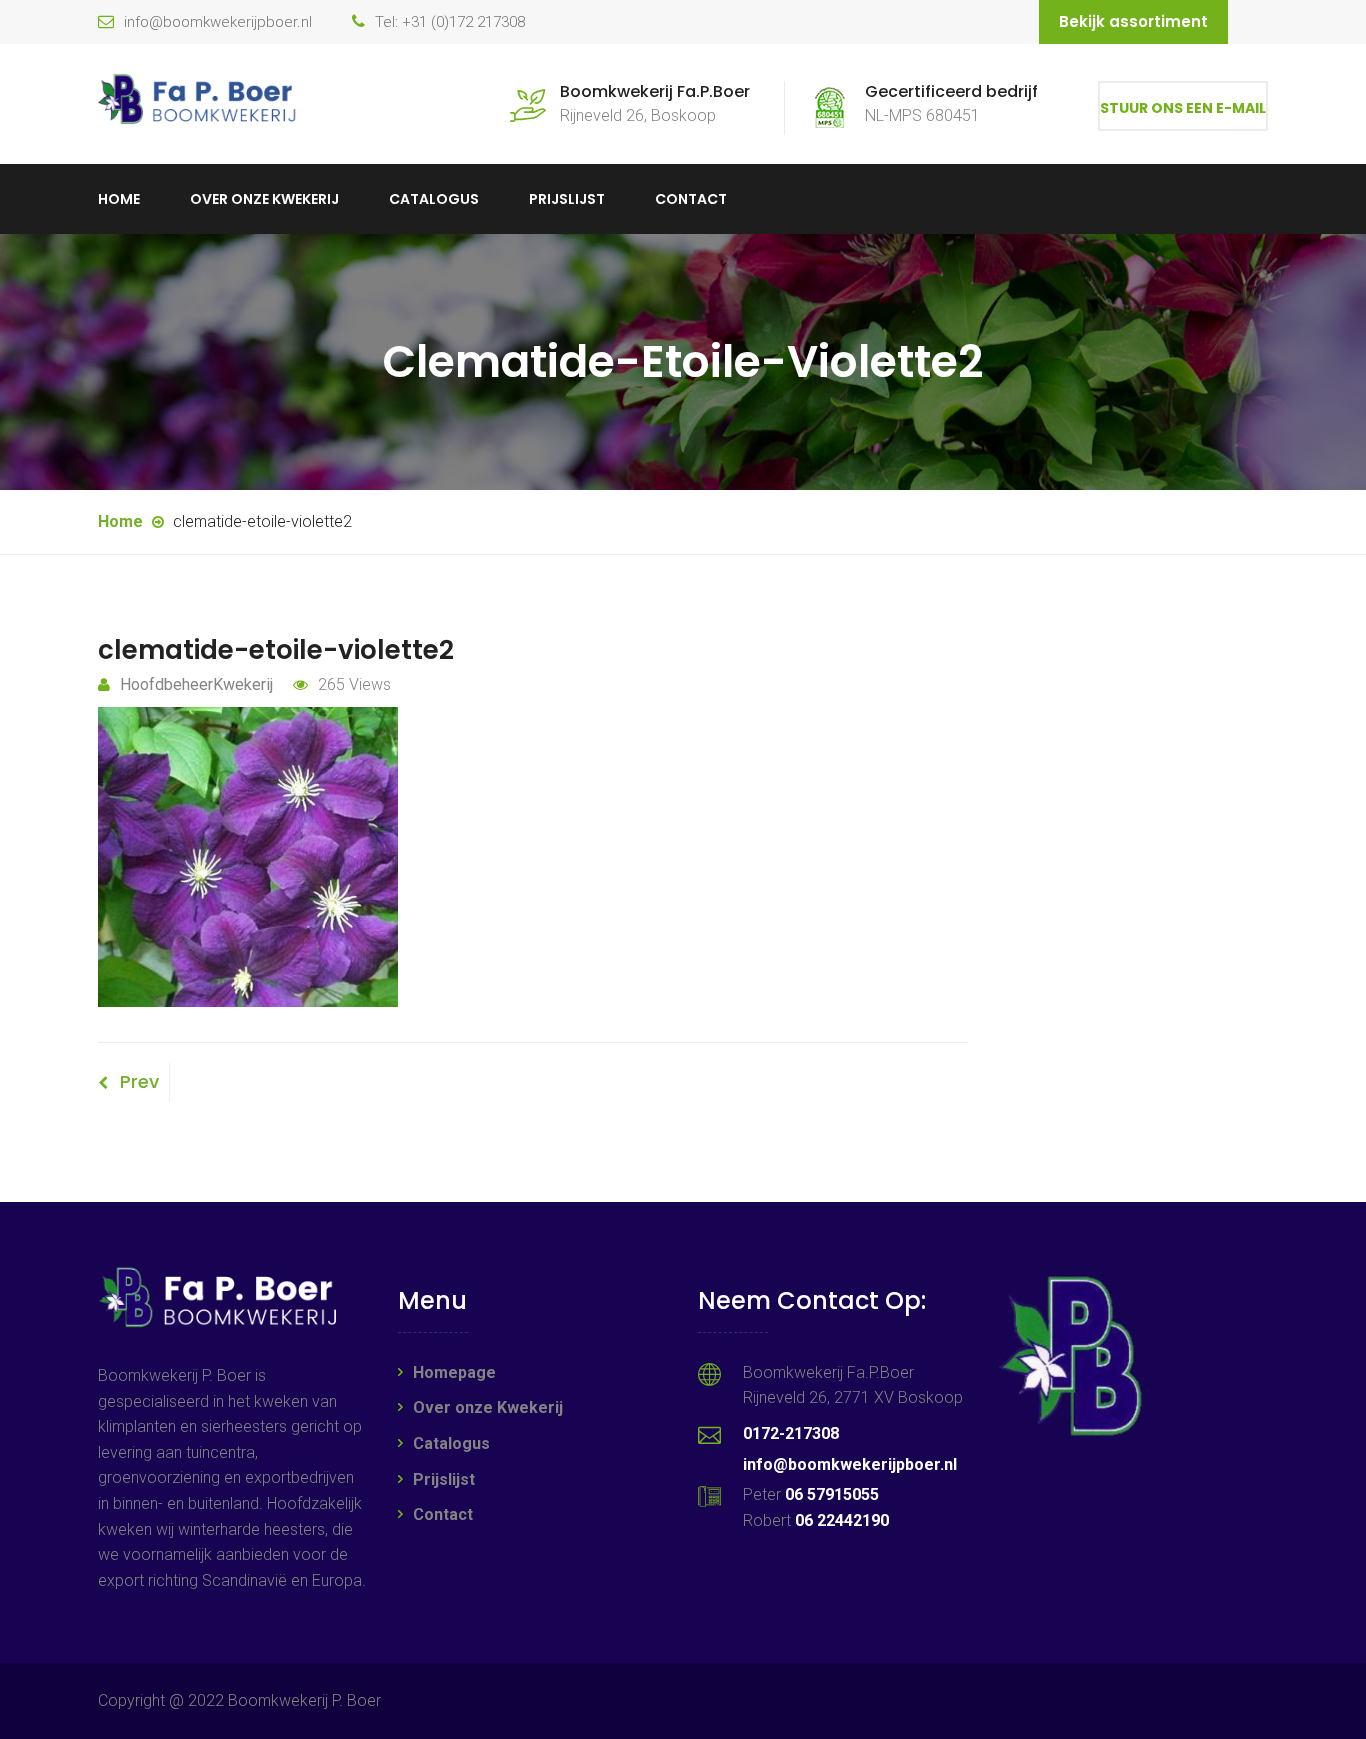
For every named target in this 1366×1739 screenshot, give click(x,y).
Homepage (454, 1372)
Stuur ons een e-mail (1183, 108)
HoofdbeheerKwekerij (196, 684)
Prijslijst (567, 199)
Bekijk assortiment (1133, 21)
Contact (691, 199)
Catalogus (434, 199)
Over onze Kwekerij (264, 199)
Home (119, 199)
